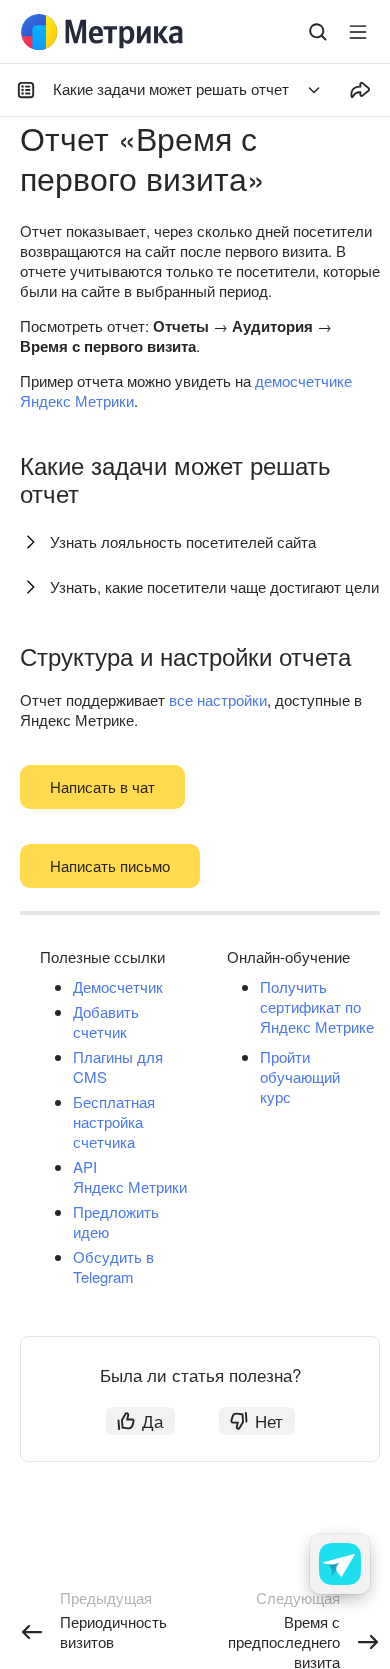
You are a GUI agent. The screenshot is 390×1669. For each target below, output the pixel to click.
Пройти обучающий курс (300, 1076)
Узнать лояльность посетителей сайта (183, 541)
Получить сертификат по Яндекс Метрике (317, 1006)
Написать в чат (102, 786)
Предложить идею (116, 1221)
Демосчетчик (118, 986)
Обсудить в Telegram (113, 1266)
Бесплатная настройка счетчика (114, 1121)
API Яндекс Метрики (130, 1176)
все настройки (218, 699)
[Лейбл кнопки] (358, 32)
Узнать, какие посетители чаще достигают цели (214, 586)
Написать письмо (110, 865)
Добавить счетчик (106, 1021)
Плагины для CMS (118, 1066)
